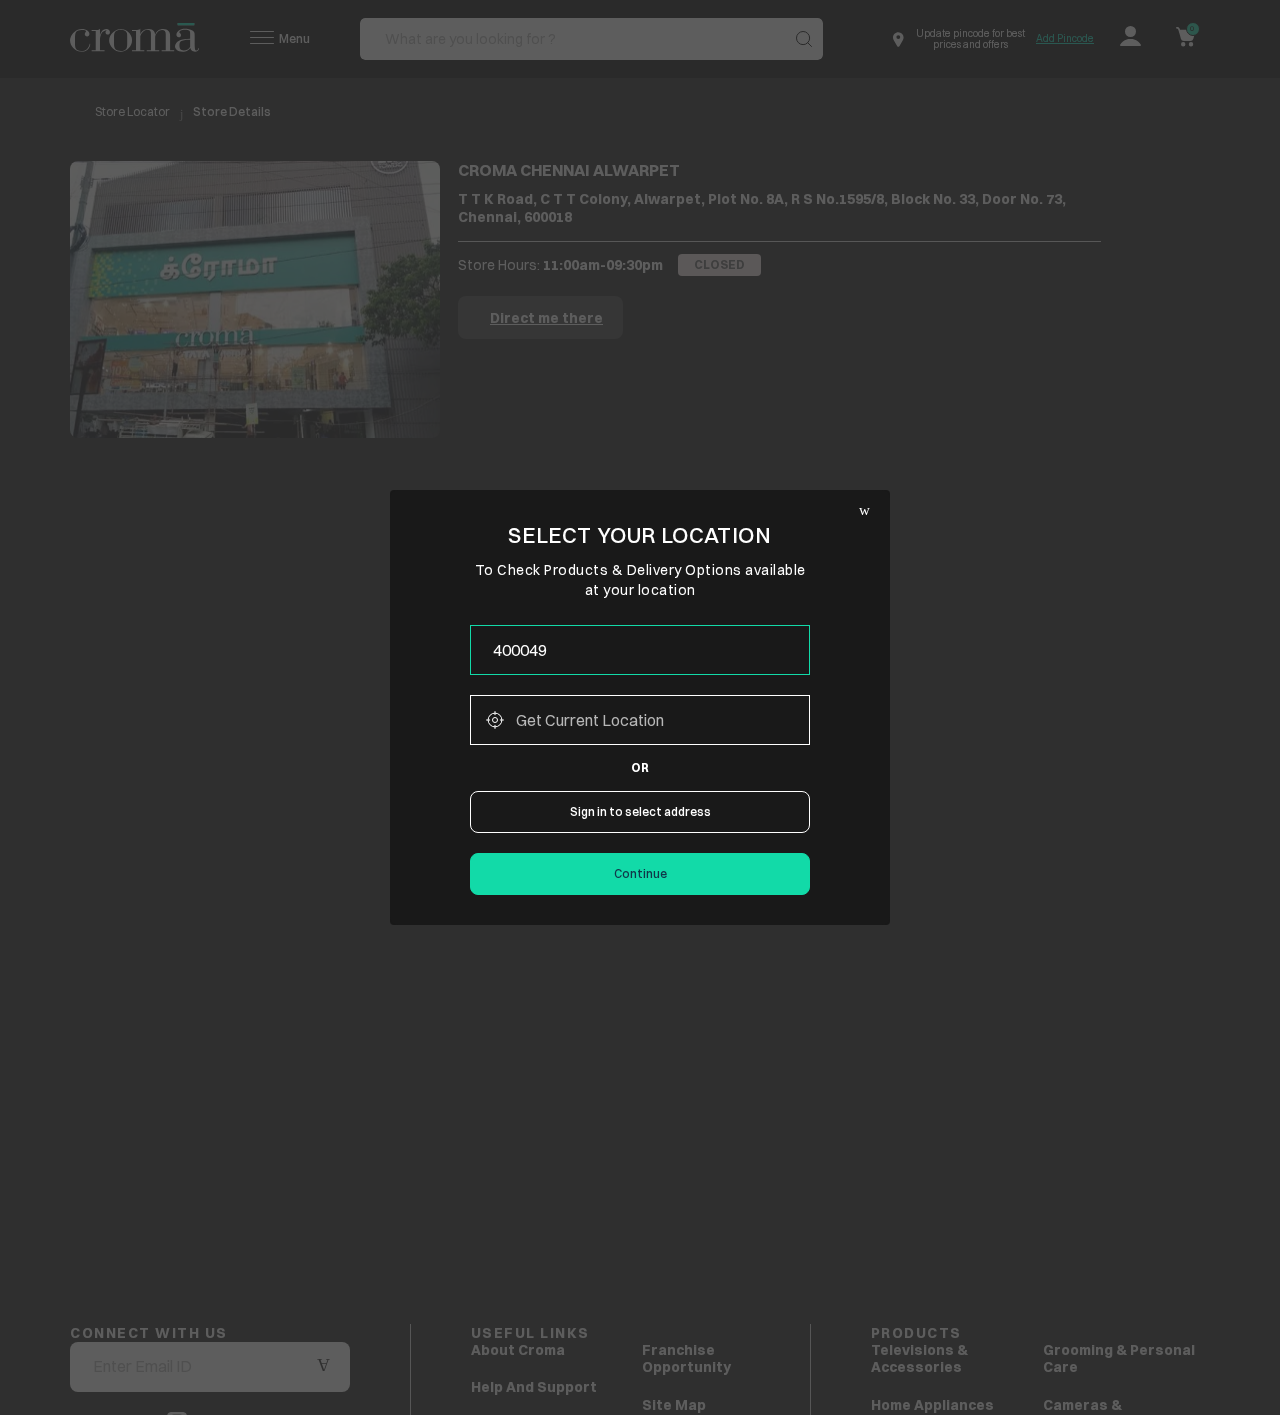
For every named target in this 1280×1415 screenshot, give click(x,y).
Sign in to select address (640, 811)
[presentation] (640, 650)
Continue (640, 873)
